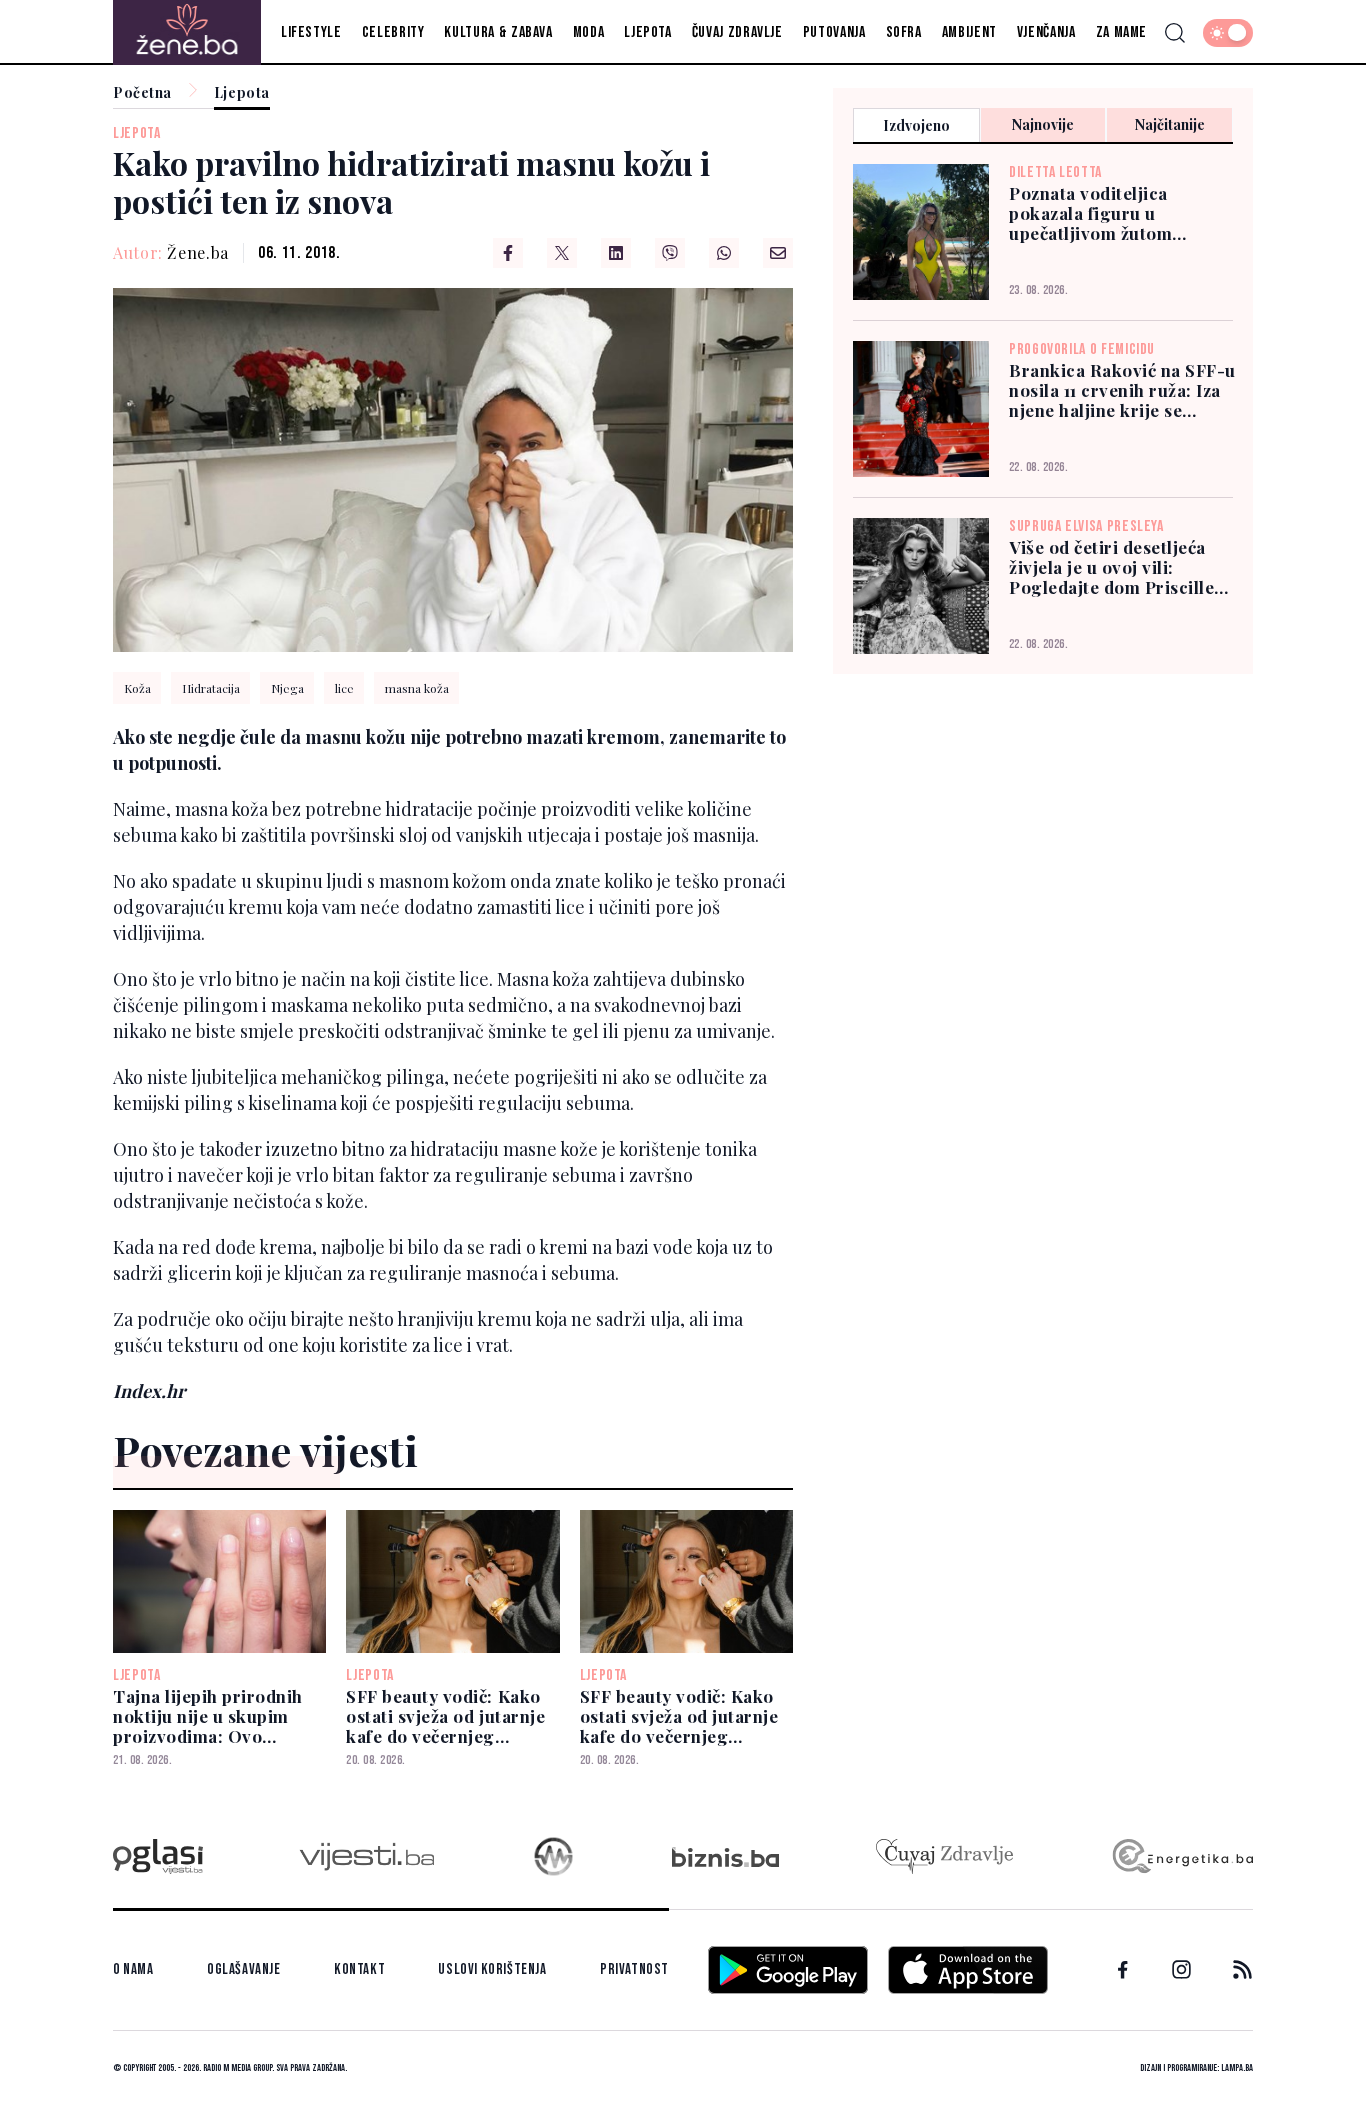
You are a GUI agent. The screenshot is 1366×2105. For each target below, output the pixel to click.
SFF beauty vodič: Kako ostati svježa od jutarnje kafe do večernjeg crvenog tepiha (445, 1716)
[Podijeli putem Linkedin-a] (616, 253)
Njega (287, 688)
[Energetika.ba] (1181, 1856)
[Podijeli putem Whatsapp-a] (724, 253)
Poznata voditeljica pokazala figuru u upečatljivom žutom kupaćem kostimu (1090, 213)
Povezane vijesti (265, 1450)
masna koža (417, 688)
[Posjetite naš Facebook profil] (1123, 1970)
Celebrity (393, 32)
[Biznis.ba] (725, 1857)
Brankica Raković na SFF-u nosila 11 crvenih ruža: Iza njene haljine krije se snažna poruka (1122, 390)
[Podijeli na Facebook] (508, 253)
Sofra (904, 32)
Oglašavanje (244, 1969)
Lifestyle (311, 32)
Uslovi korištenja (492, 1969)
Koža (137, 688)
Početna (142, 93)
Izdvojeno (916, 125)
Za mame (1121, 32)
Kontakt (359, 1969)
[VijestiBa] (366, 1856)
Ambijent (969, 32)
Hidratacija (211, 688)
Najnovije (1043, 124)
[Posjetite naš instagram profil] (1181, 1969)
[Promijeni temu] (1228, 33)
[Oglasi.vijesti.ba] (158, 1856)
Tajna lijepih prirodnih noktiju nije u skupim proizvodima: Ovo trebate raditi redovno (208, 1716)
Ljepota (647, 32)
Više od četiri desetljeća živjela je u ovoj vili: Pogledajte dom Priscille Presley (1111, 567)
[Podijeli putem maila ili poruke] (778, 253)
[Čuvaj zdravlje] (944, 1856)
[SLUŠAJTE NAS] (553, 1856)
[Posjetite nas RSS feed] (1242, 1969)
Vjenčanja (1046, 32)
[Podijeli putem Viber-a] (670, 253)
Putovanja (834, 32)
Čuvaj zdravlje (737, 32)
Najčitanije (1170, 124)
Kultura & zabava (498, 32)
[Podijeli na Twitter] (562, 253)
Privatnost (634, 1969)
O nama (133, 1969)
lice (344, 688)
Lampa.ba (1237, 2068)
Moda (589, 32)
